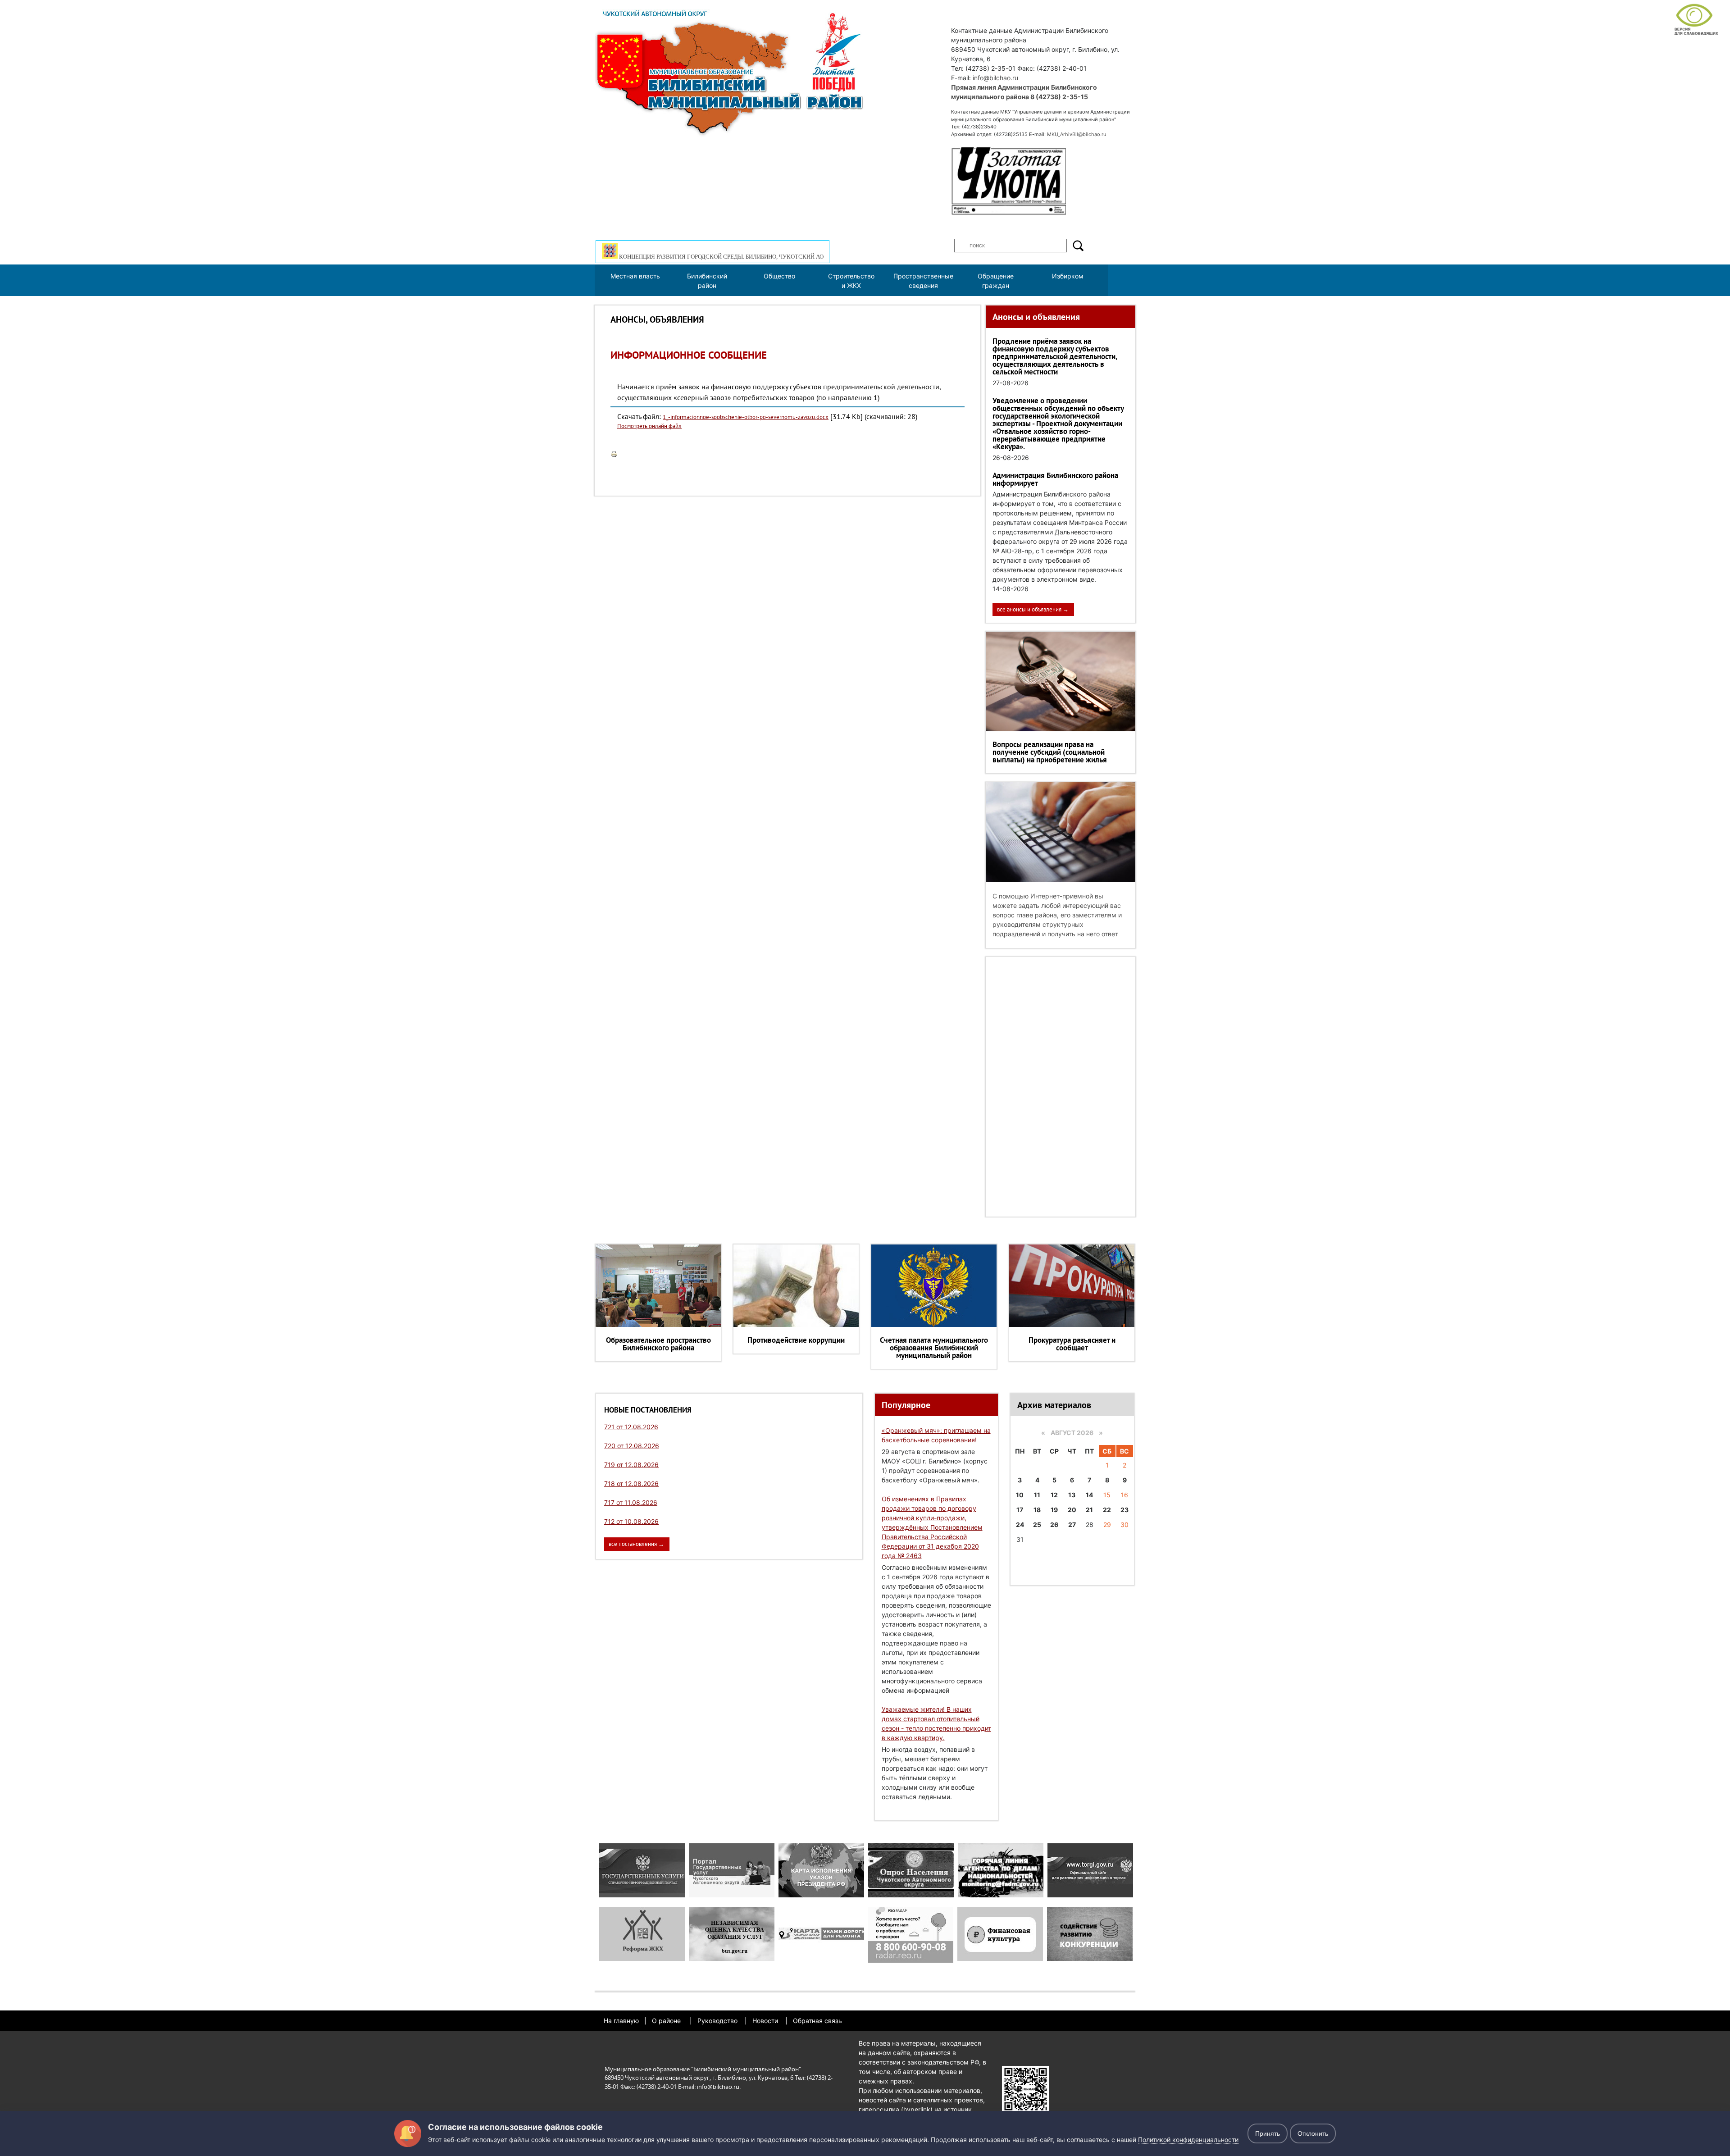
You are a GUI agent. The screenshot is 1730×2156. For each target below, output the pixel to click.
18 (1037, 1510)
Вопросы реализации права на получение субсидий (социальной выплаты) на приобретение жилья (1050, 752)
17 (1020, 1510)
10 (1020, 1495)
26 (1054, 1525)
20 (1072, 1510)
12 (1054, 1495)
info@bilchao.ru (995, 78)
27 (1072, 1525)
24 (1020, 1525)
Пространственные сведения (923, 281)
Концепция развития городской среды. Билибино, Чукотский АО (721, 257)
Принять (1268, 2133)
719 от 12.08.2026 (631, 1465)
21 (1089, 1510)
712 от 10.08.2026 (631, 1521)
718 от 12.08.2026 (631, 1484)
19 (1054, 1510)
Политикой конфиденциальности (1188, 2140)
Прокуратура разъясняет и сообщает (1072, 1344)
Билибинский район (707, 281)
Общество (779, 276)
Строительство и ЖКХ (851, 281)
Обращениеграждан (996, 281)
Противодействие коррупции (796, 1340)
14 (1089, 1495)
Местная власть (635, 276)
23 (1124, 1510)
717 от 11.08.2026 (631, 1502)
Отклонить (1313, 2133)
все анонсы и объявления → (1033, 609)
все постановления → (636, 1544)
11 (1037, 1495)
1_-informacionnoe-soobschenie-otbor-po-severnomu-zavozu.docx (746, 417)
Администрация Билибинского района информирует (1055, 479)
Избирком (1068, 276)
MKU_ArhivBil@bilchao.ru (1077, 134)
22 (1107, 1510)
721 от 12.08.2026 (631, 1427)
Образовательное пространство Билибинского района (658, 1344)
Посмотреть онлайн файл (649, 426)
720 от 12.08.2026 (632, 1446)
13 (1072, 1495)
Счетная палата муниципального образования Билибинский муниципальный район (934, 1348)
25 (1037, 1525)
